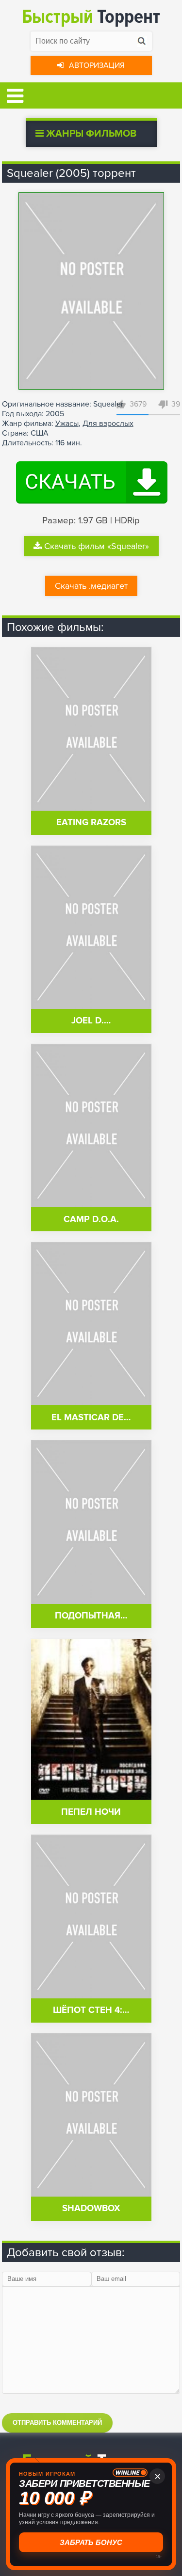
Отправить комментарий (57, 2423)
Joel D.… (91, 1021)
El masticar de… (91, 1418)
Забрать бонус (91, 2542)
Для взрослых (108, 424)
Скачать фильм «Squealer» (97, 546)
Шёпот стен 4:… (91, 2010)
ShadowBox (91, 2208)
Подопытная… (91, 1616)
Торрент (91, 17)
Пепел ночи (91, 1812)
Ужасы (67, 424)
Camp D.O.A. (91, 1219)
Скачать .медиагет (91, 586)
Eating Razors (91, 823)
